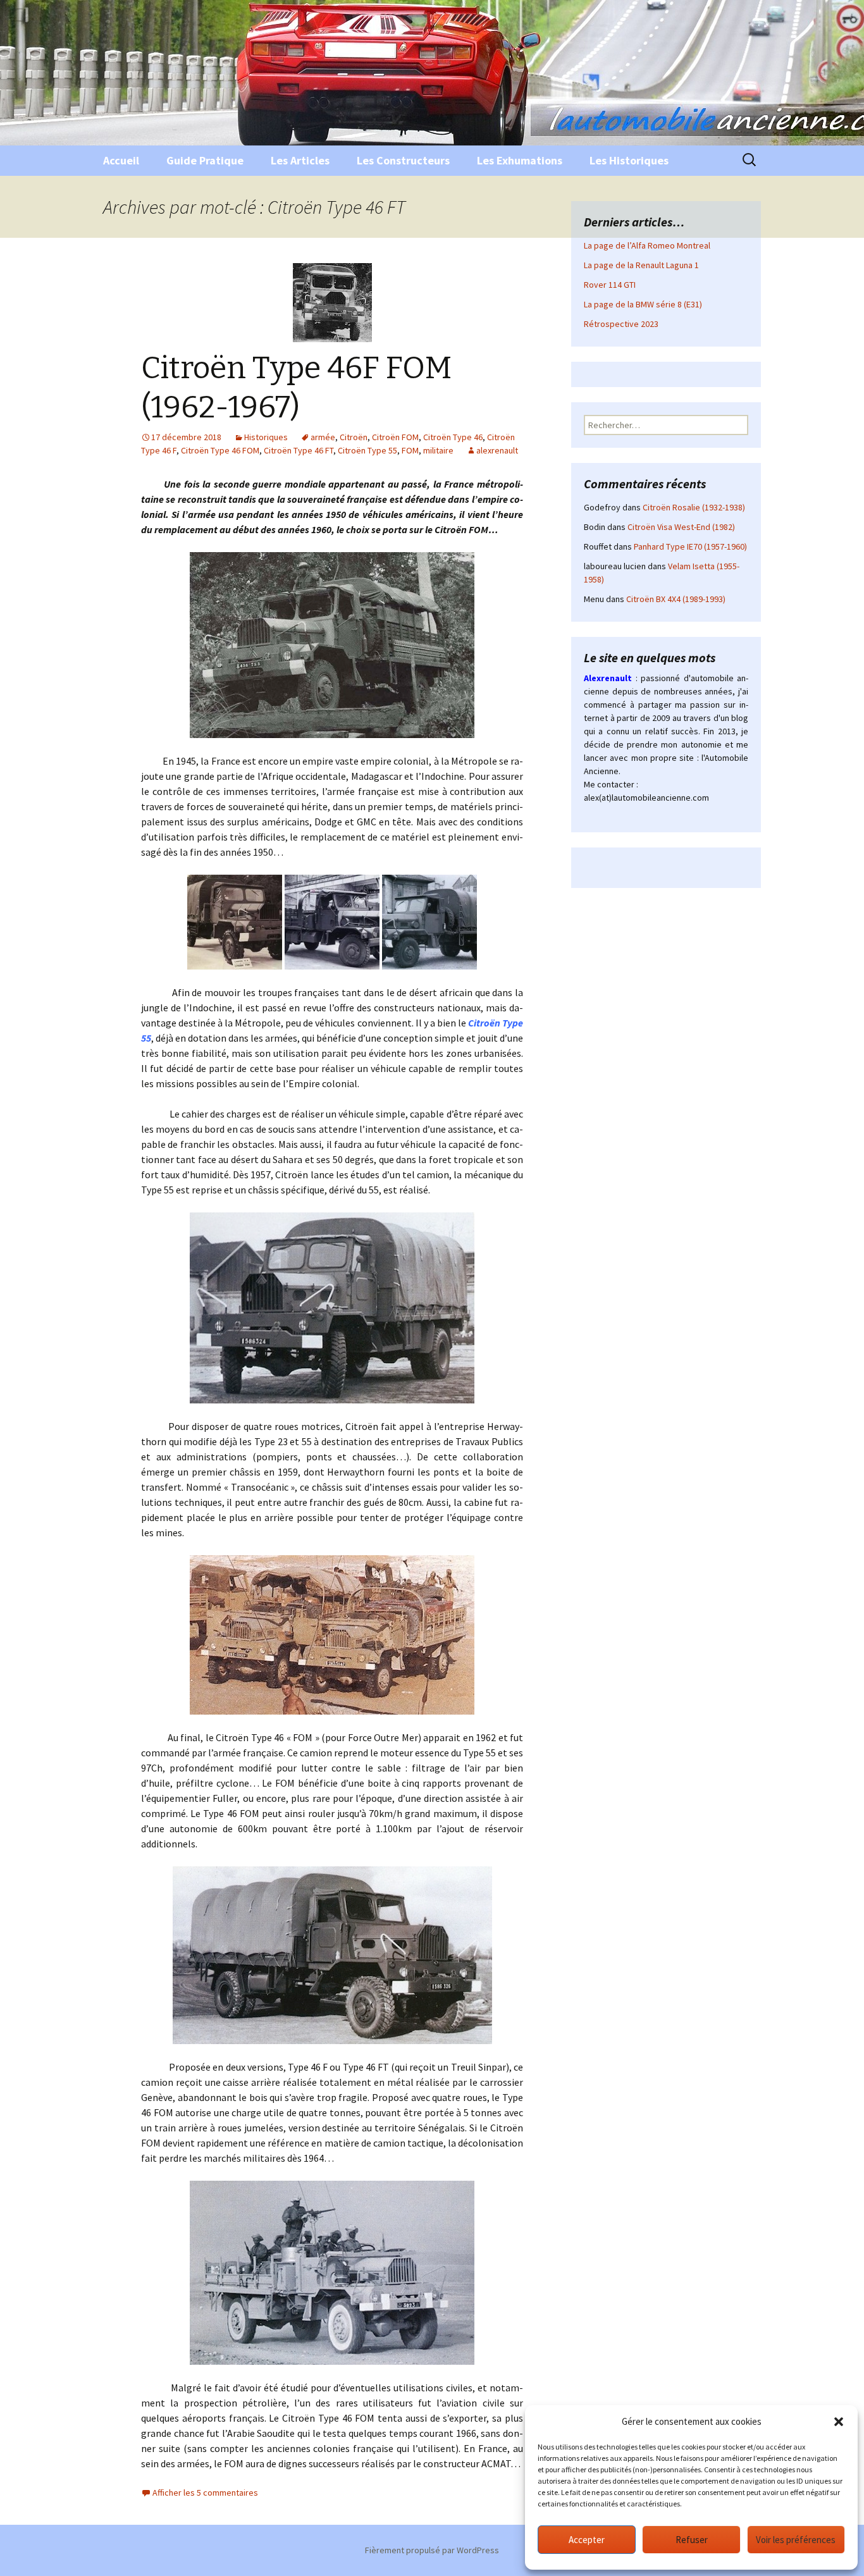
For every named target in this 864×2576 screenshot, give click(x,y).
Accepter (587, 2540)
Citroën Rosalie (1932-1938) (694, 507)
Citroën (354, 437)
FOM (410, 450)
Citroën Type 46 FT (299, 450)
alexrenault (497, 450)
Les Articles (300, 160)
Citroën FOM (395, 437)
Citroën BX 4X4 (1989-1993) (676, 599)
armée (323, 437)
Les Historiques (629, 160)
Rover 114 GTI (610, 285)
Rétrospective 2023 (621, 324)
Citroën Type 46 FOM (220, 450)
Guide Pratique (205, 160)
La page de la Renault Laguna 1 (641, 265)
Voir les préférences (796, 2540)
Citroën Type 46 (453, 437)
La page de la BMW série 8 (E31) (643, 304)
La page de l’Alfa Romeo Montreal (647, 245)
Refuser (692, 2540)
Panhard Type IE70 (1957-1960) (690, 546)
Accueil (121, 160)
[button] (839, 2422)
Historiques (266, 437)
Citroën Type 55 (367, 450)
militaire (438, 450)
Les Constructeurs (403, 160)
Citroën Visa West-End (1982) (681, 527)
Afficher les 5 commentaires (205, 2493)
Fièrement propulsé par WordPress (432, 2550)
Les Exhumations (520, 160)
